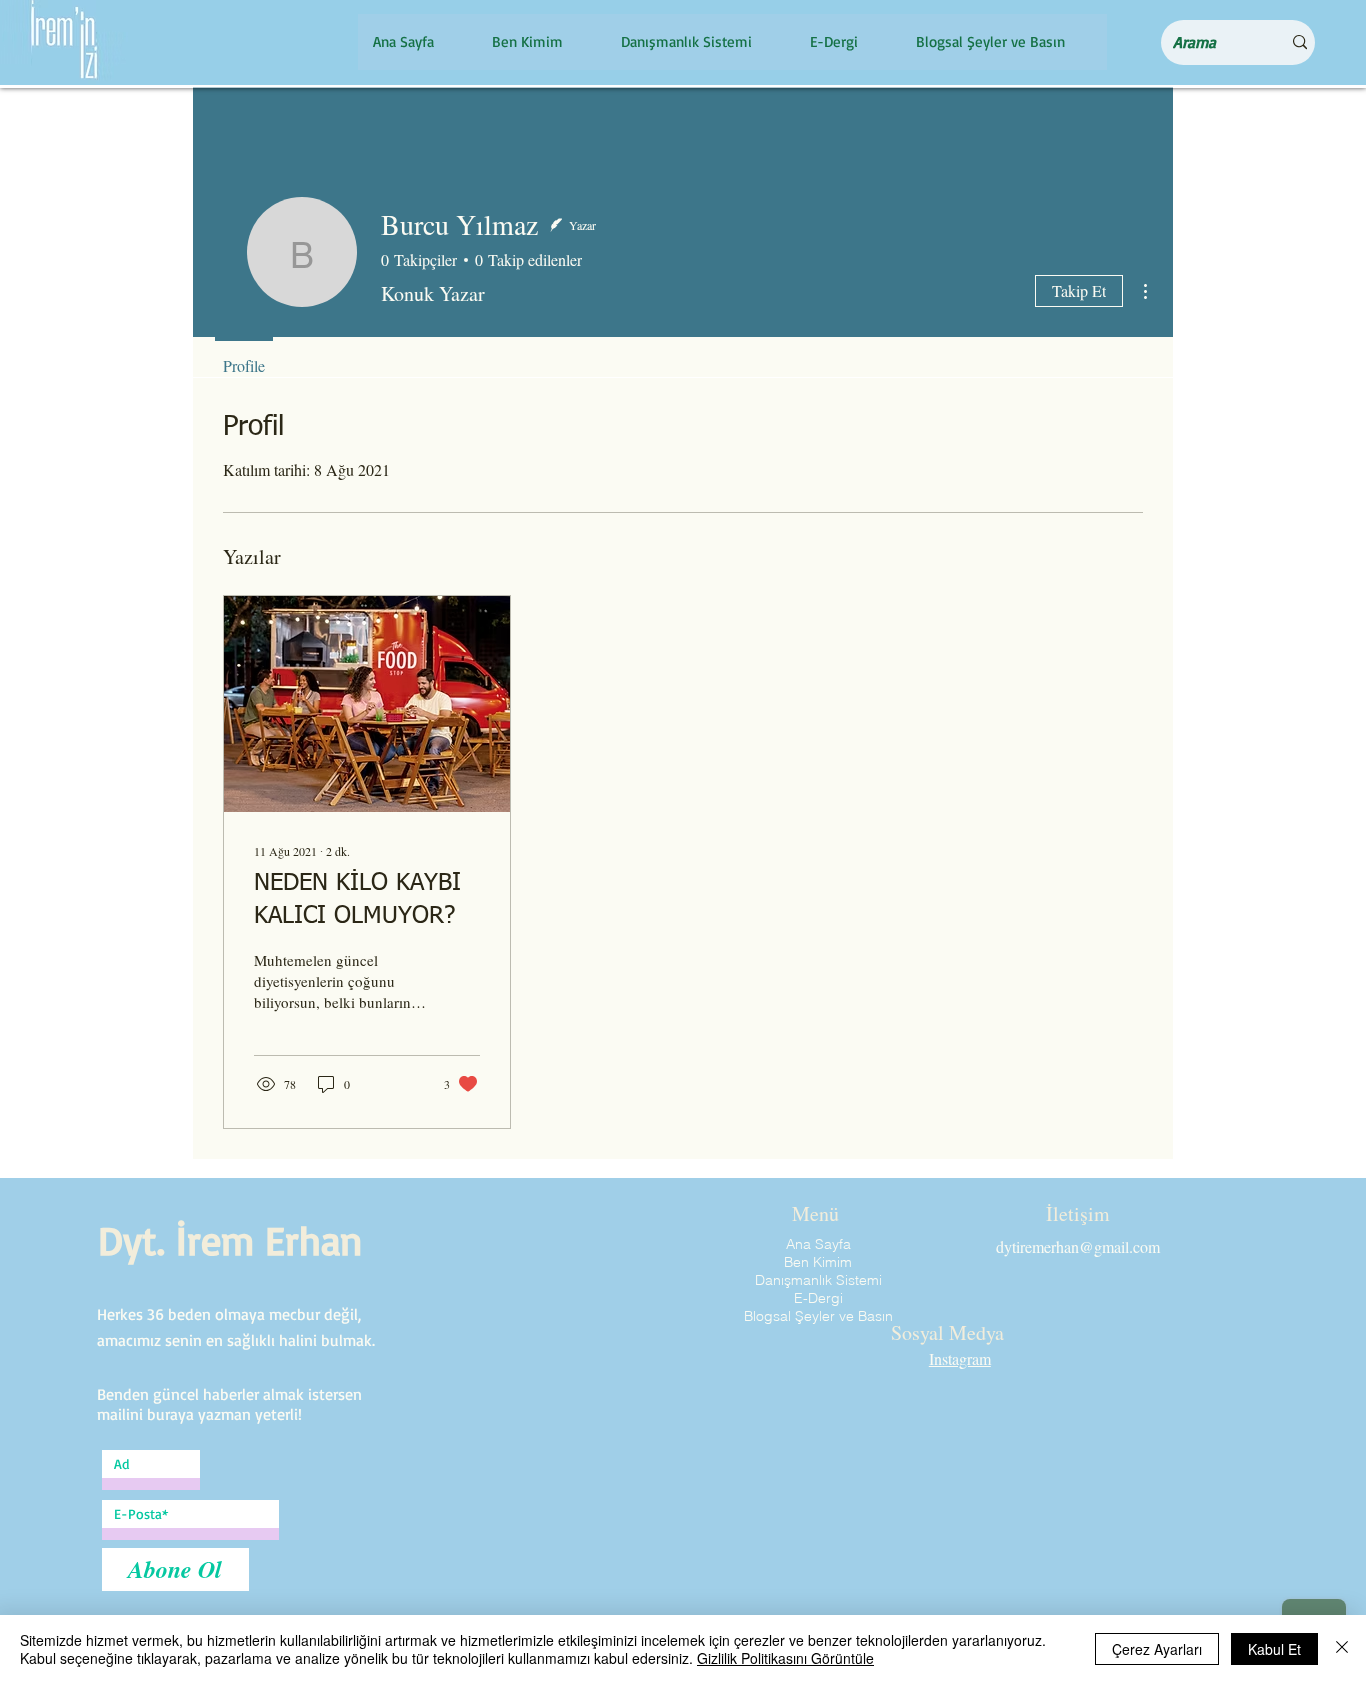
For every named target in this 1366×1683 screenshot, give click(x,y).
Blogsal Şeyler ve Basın (818, 1316)
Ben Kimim (818, 1262)
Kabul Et (1274, 1649)
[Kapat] (1342, 1649)
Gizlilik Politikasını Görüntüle (785, 1658)
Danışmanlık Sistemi (818, 1280)
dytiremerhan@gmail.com (1078, 1246)
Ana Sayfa (818, 1244)
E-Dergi (818, 1298)
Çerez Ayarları (1157, 1649)
